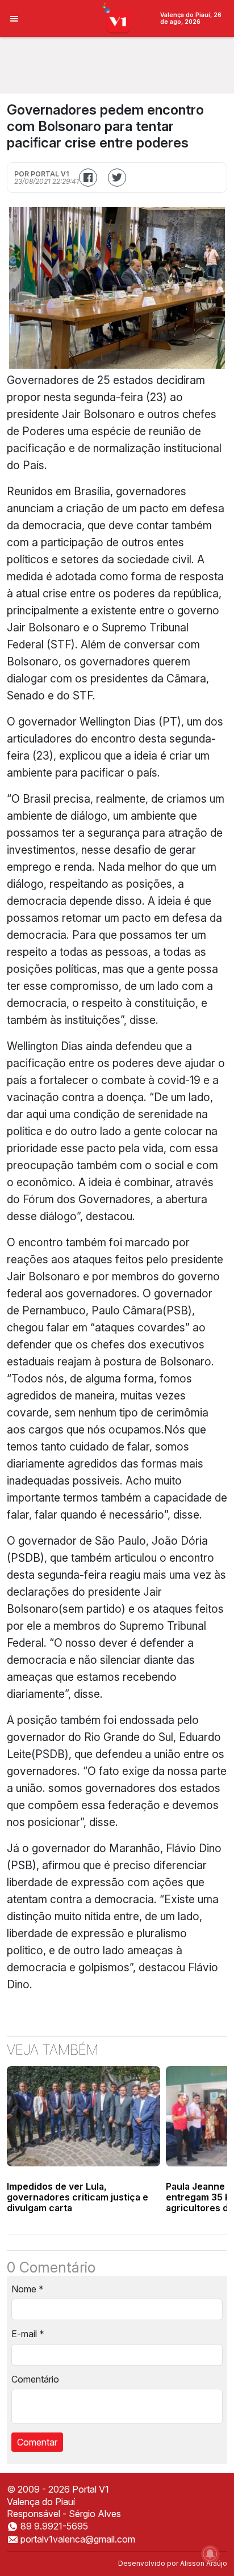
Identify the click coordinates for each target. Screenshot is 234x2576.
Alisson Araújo (204, 2563)
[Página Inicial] (117, 18)
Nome (28, 2289)
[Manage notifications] (210, 2554)
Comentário (35, 2379)
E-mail (28, 2334)
